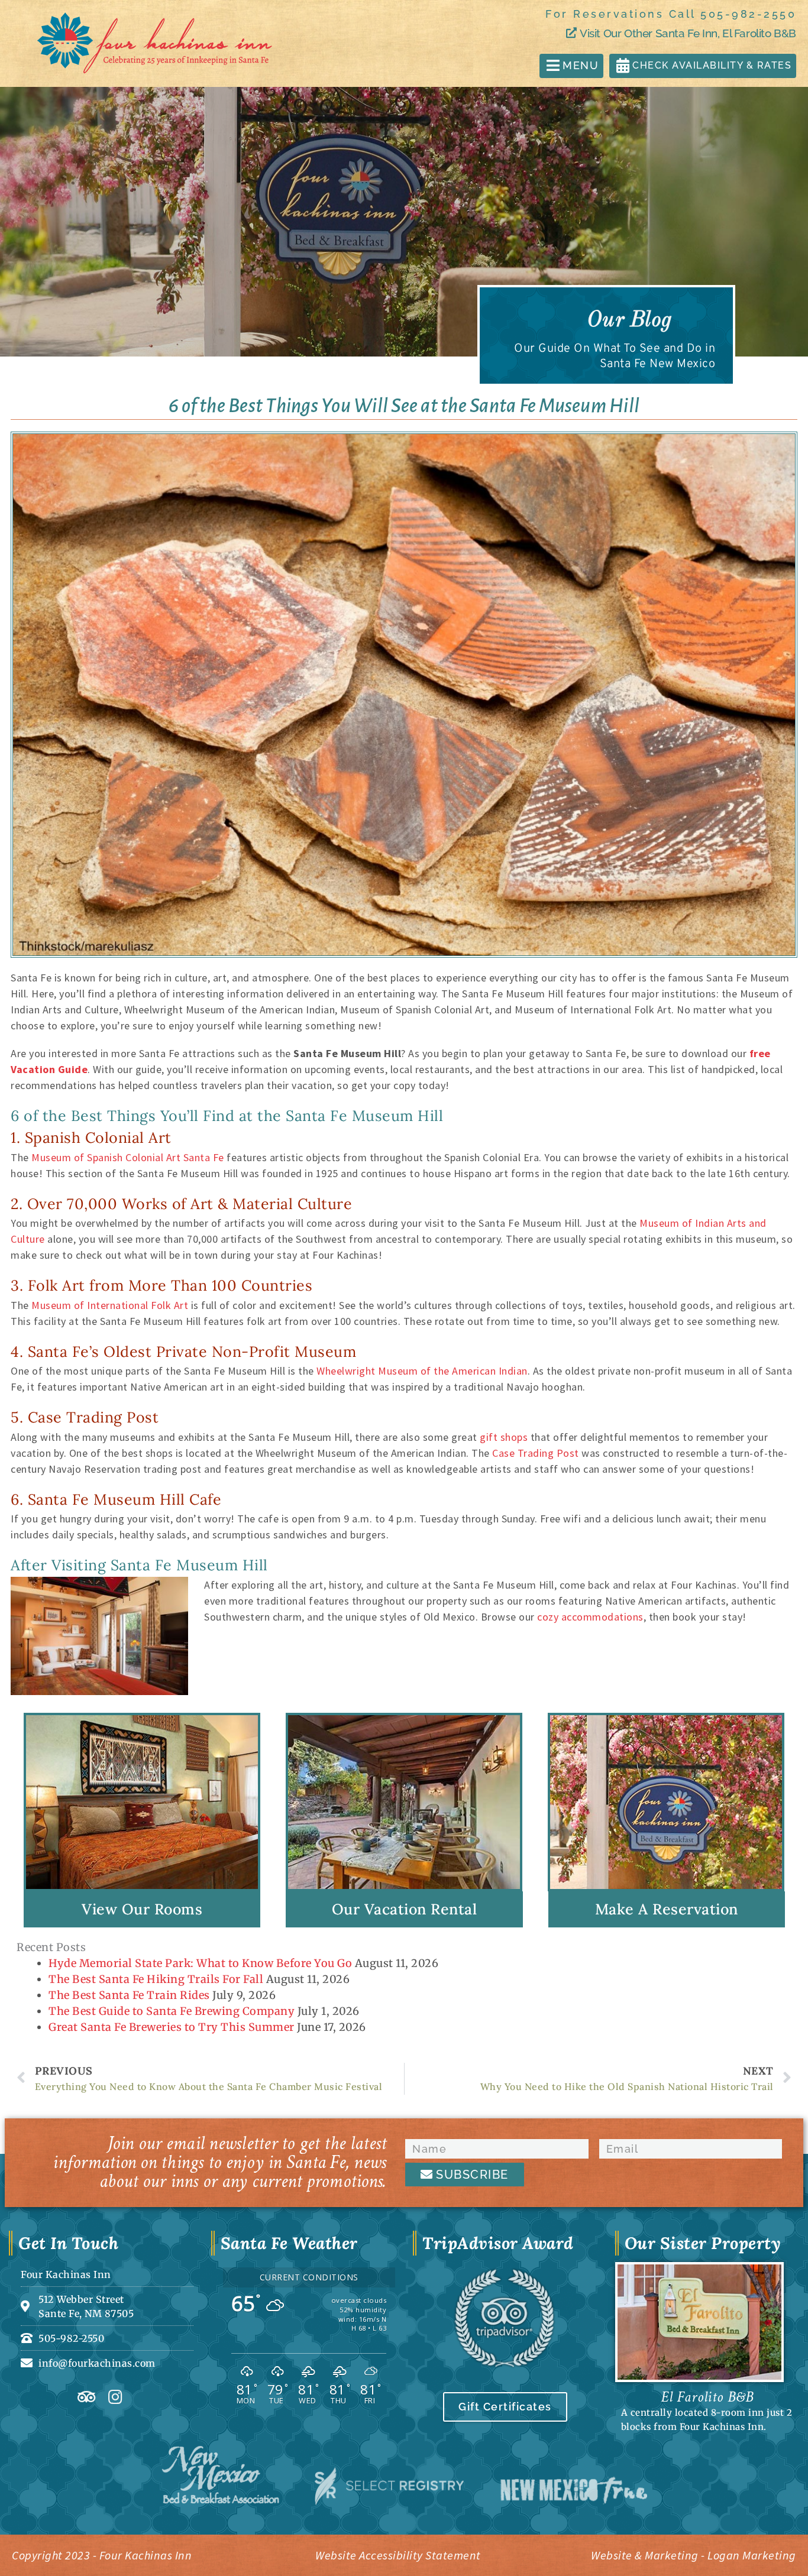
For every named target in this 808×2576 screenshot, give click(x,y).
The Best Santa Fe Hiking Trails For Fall (156, 1979)
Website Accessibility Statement (398, 2555)
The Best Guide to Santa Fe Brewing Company (172, 2011)
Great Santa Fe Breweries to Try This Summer (172, 2027)
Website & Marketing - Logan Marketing (694, 2555)
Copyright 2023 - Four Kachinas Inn (102, 2555)
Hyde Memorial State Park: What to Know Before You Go (200, 1963)
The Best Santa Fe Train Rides (129, 1995)
